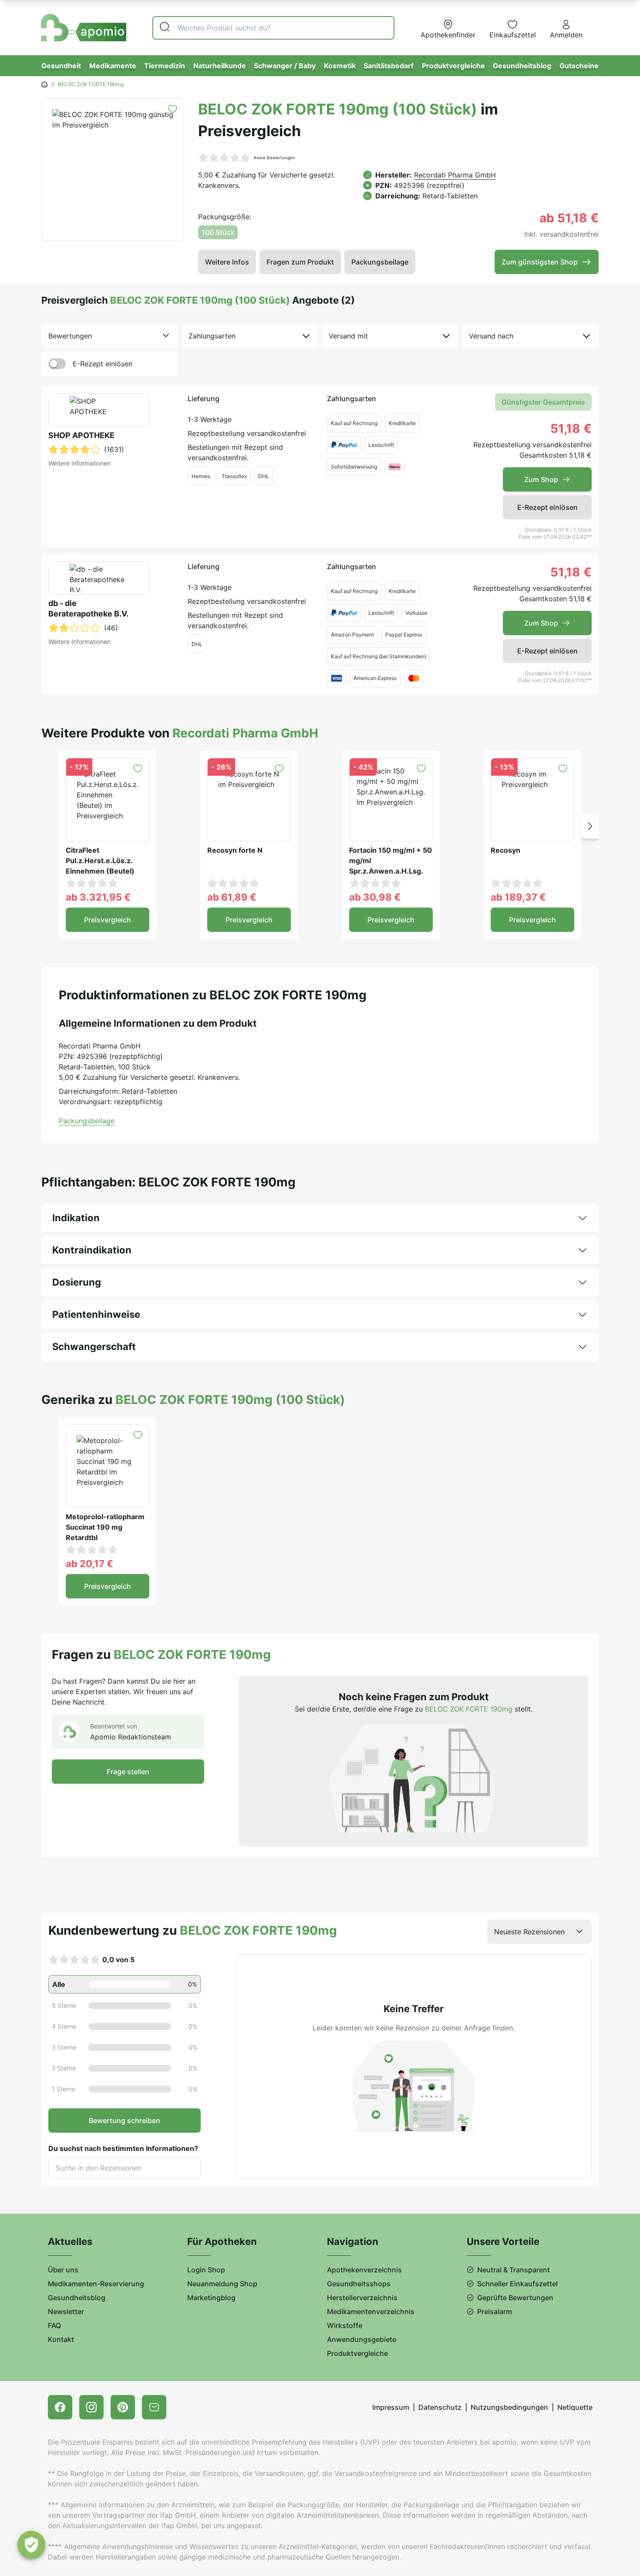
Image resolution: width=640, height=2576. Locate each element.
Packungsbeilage (380, 262)
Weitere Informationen (79, 463)
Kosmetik (340, 66)
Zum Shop (541, 479)
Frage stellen (128, 1772)
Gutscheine (579, 66)
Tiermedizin (165, 66)
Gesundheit (61, 66)
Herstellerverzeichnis (362, 2298)
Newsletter (66, 2311)
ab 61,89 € (232, 897)
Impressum (391, 2407)
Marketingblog (211, 2298)
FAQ (54, 2325)
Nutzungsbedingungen (509, 2407)
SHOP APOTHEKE (81, 435)
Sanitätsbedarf (389, 66)
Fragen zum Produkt (300, 262)
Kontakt (61, 2339)
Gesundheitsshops (359, 2284)
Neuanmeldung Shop (222, 2284)
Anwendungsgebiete (362, 2339)
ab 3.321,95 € (98, 897)
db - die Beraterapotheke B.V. (88, 608)
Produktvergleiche (453, 66)
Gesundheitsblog (522, 66)
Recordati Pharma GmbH (455, 175)
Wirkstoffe (345, 2325)
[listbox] (110, 336)
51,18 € (571, 429)
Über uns (63, 2270)
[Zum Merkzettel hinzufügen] (173, 109)
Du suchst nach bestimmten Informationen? (123, 2148)
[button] (590, 826)
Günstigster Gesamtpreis (543, 402)
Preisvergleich (108, 920)
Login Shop (206, 2270)
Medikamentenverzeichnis (371, 2311)
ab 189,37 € (518, 897)
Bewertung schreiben (125, 2120)
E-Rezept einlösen (103, 364)
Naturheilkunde (220, 66)
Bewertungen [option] (70, 336)
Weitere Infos (227, 262)
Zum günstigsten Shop (540, 262)
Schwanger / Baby (285, 66)
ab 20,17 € (89, 1564)
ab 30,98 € (375, 897)
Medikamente (113, 66)
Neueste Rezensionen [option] (529, 1932)
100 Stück (218, 232)
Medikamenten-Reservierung (96, 2284)
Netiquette (575, 2407)
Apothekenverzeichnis (364, 2270)
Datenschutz (440, 2407)
